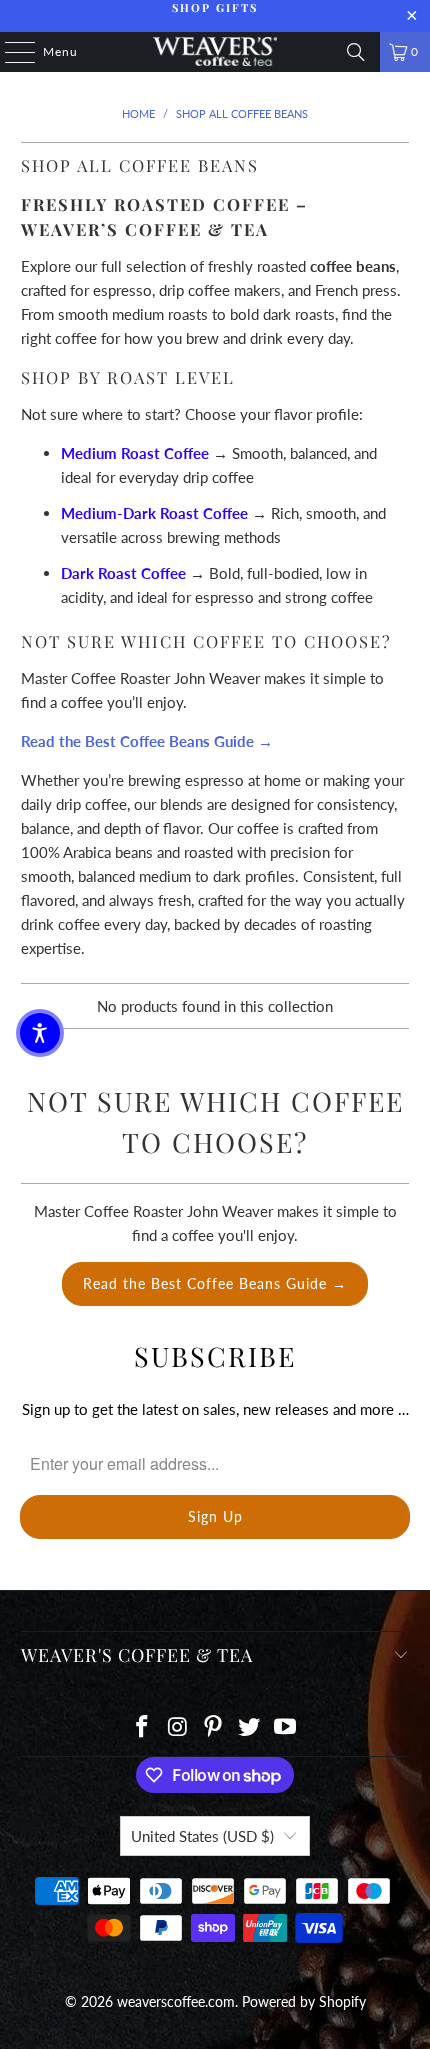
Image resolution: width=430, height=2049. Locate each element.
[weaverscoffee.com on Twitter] (250, 1727)
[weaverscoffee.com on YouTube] (286, 1727)
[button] (40, 1033)
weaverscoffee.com (176, 2001)
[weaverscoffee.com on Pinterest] (214, 1727)
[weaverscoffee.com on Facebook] (143, 1727)
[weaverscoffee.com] (215, 52)
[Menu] (10, 52)
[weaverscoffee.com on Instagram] (178, 1727)
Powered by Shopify (304, 2001)
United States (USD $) (202, 1836)
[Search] (356, 52)
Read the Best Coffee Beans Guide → (215, 1283)
